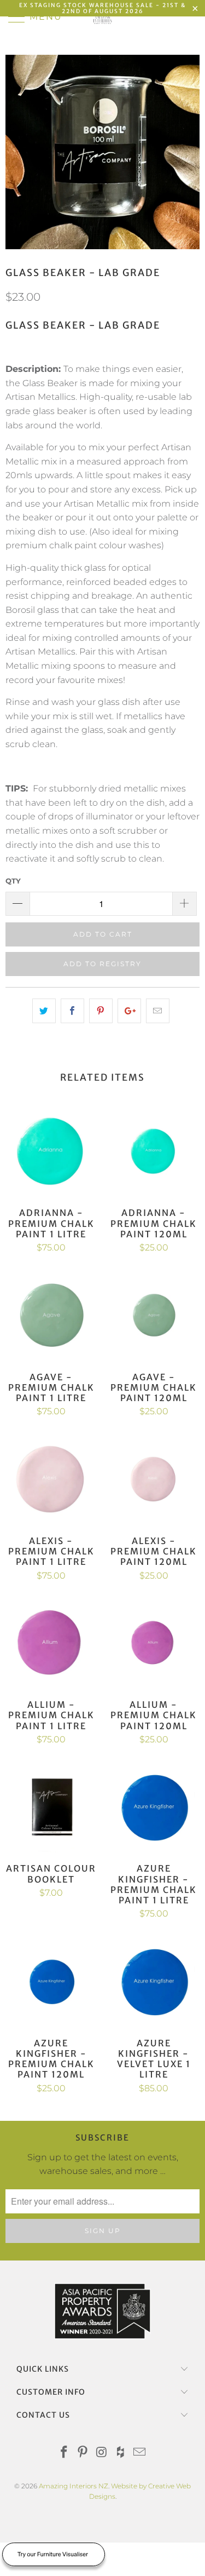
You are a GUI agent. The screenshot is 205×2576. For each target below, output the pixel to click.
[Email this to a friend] (158, 1011)
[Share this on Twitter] (44, 1011)
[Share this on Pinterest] (101, 1011)
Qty (13, 881)
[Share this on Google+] (129, 1011)
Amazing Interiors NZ (74, 2486)
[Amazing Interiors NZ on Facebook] (64, 2453)
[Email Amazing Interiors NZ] (140, 2453)
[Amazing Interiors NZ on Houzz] (121, 2453)
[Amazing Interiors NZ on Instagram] (102, 2453)
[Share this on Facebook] (72, 1011)
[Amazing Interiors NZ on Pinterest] (83, 2453)
